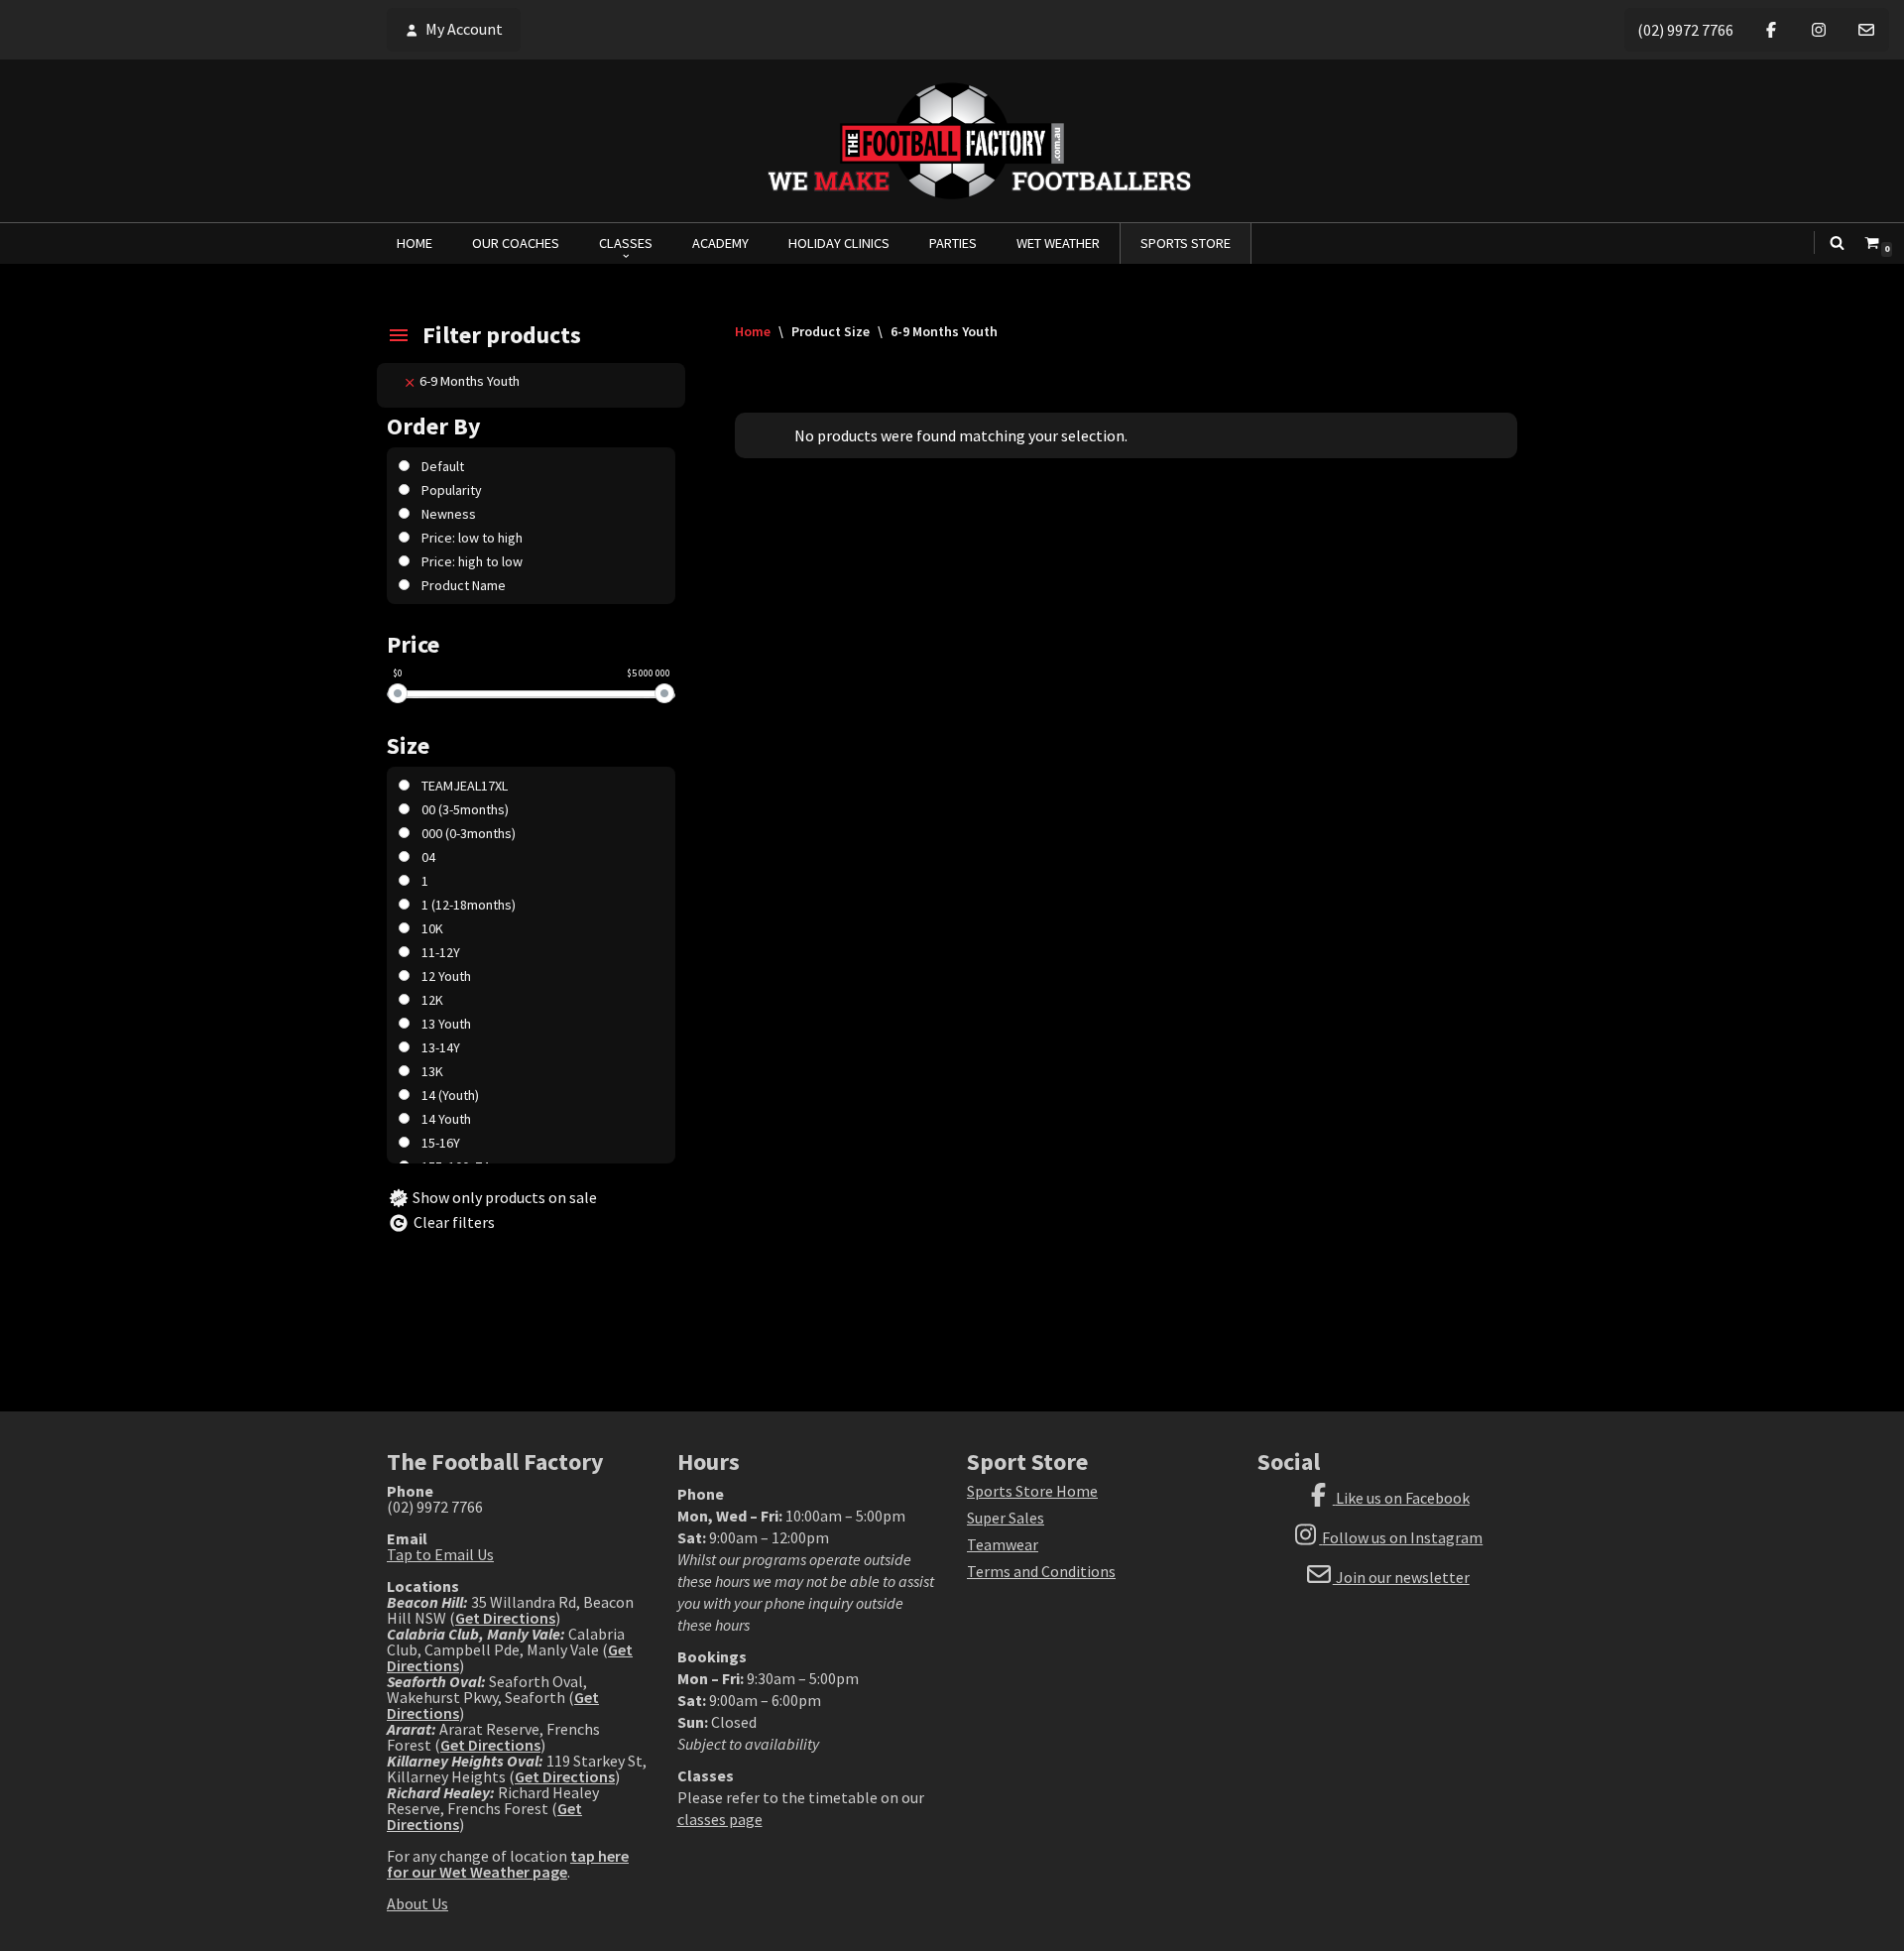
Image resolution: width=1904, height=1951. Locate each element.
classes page (720, 1819)
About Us (417, 1903)
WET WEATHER (1058, 243)
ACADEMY (720, 243)
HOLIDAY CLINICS (839, 243)
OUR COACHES (516, 243)
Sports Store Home (1032, 1491)
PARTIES (953, 243)
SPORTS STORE (1186, 243)
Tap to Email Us (440, 1554)
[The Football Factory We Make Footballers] (952, 141)
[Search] (1837, 243)
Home (753, 331)
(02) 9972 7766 (1685, 30)
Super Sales (1006, 1518)
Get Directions (505, 1618)
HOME (415, 243)
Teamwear (1003, 1544)
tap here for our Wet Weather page (508, 1864)
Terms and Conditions (1041, 1571)
